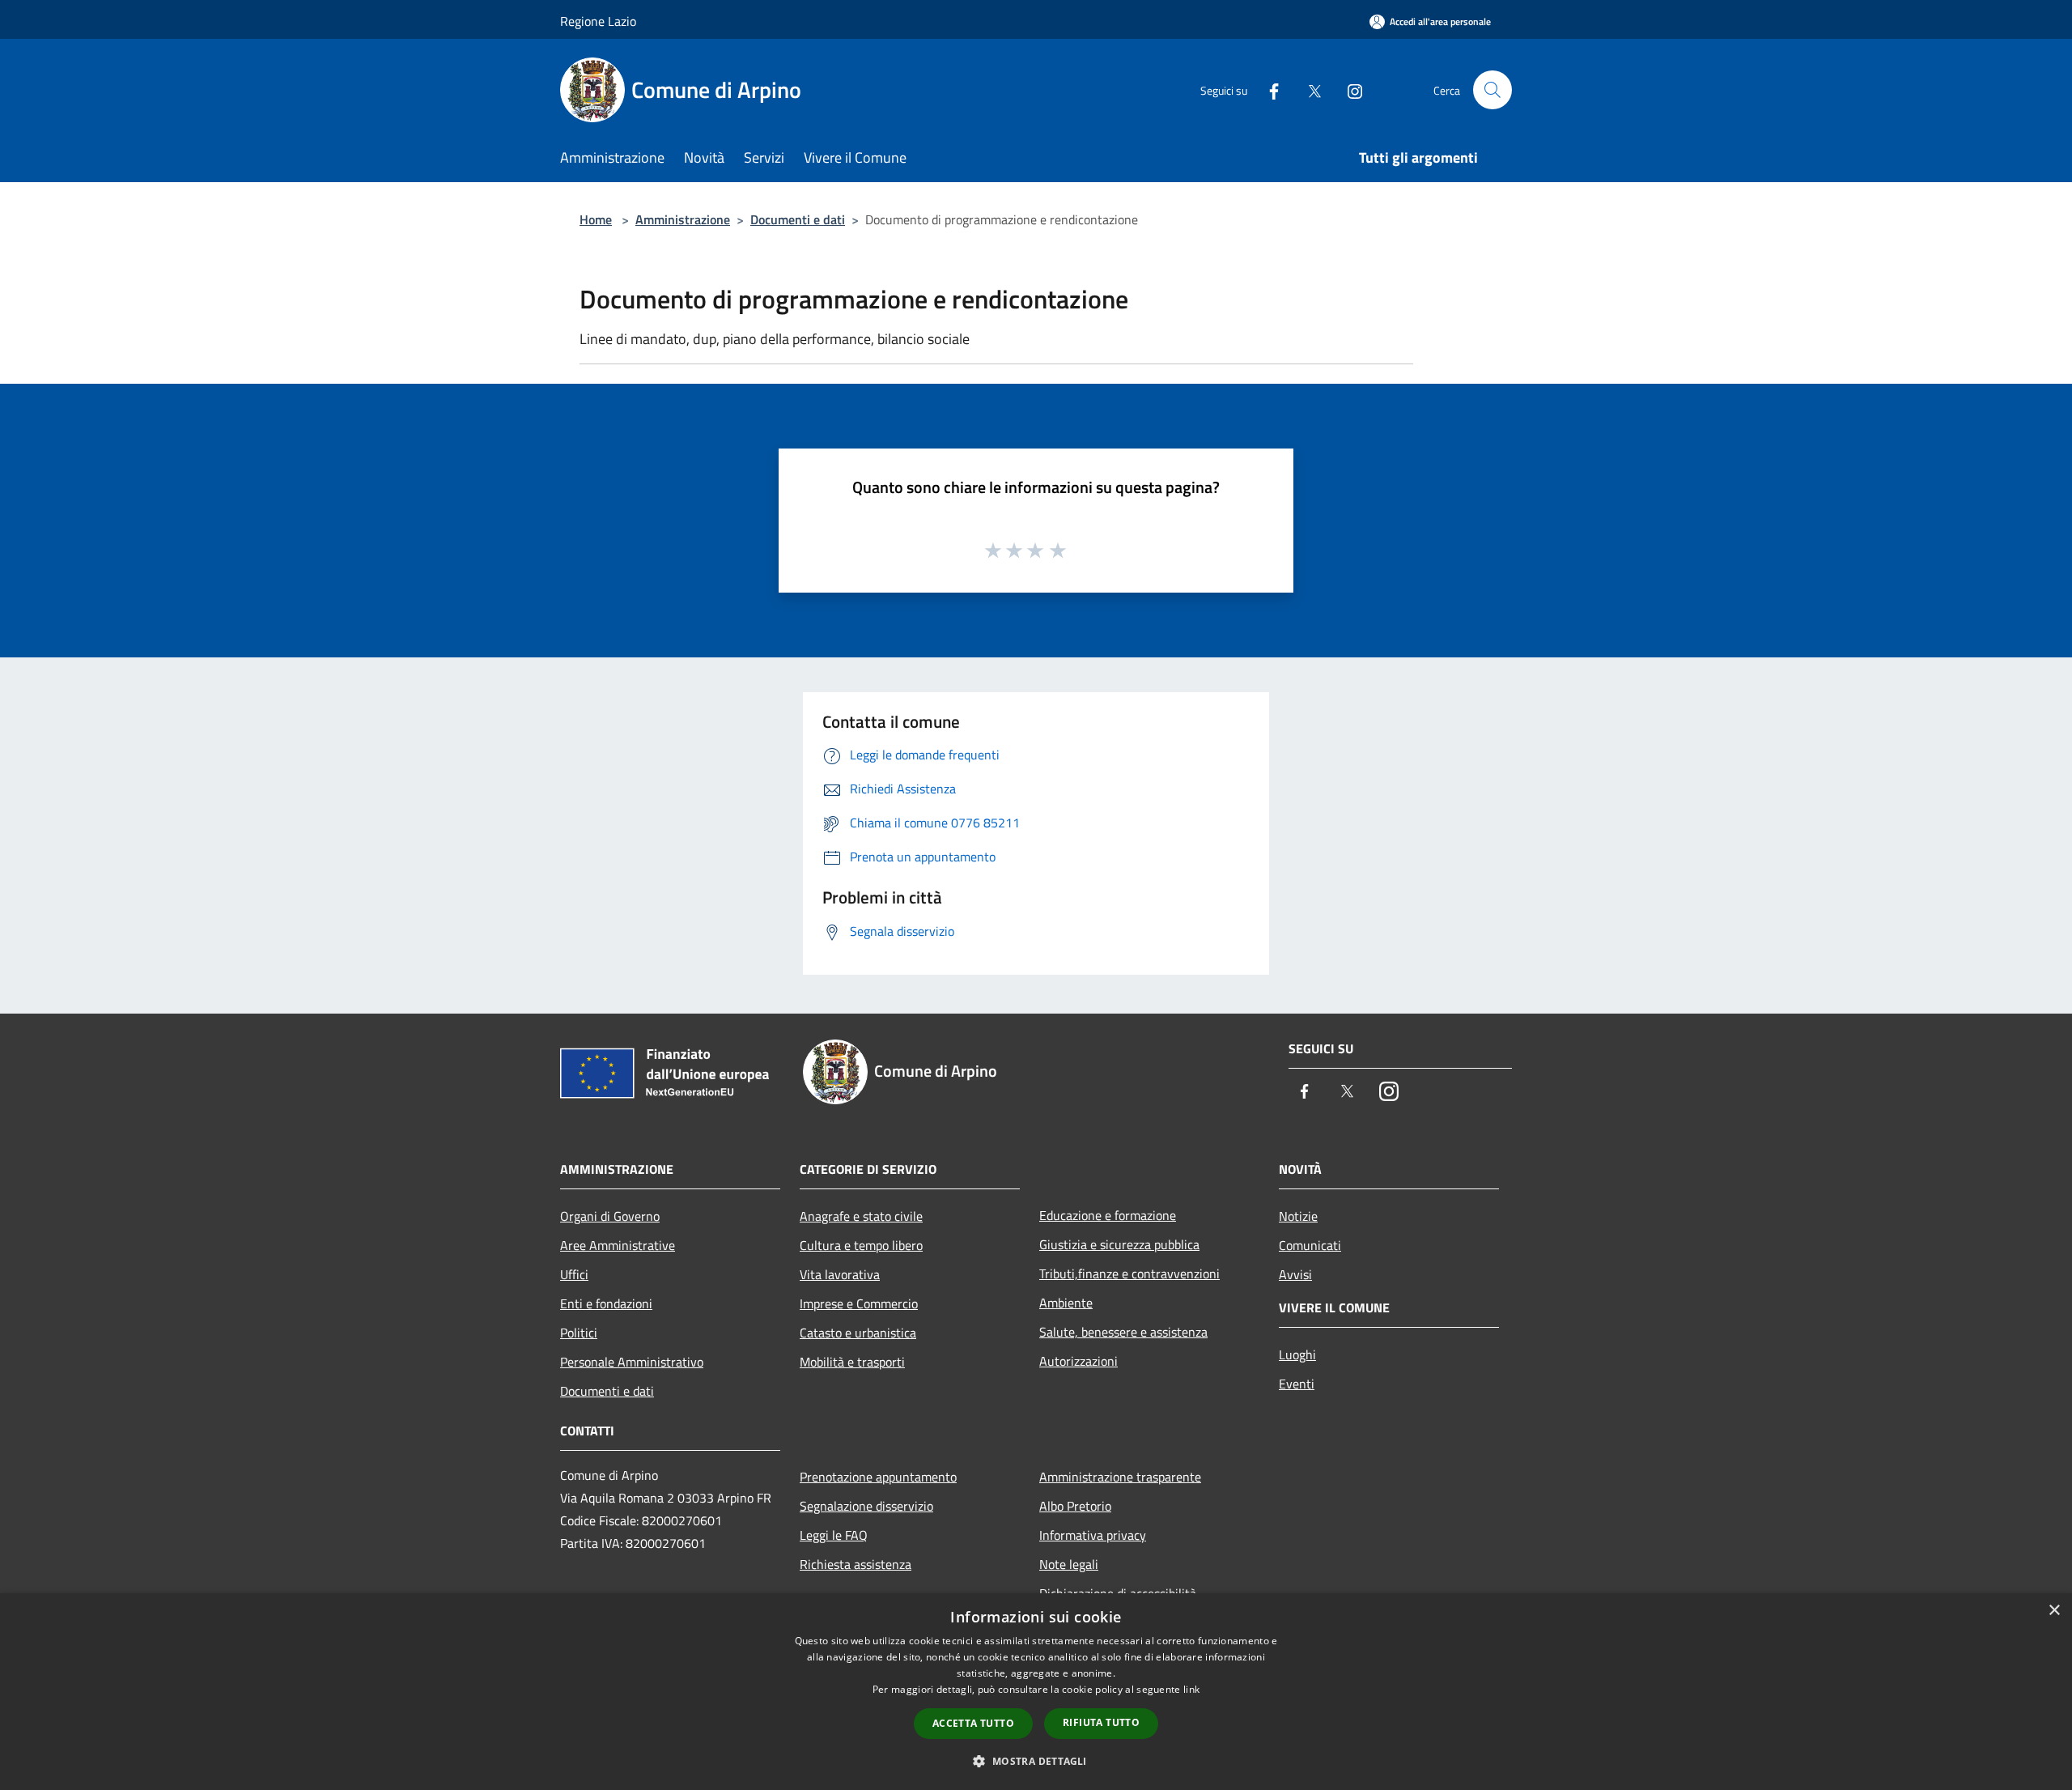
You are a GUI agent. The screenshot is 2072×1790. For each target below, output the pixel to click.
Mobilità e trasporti (852, 1362)
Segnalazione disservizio (866, 1506)
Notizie (1298, 1216)
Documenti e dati (798, 219)
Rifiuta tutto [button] (1101, 1722)
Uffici (574, 1274)
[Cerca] (1492, 90)
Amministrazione (683, 219)
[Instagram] (1348, 89)
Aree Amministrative (618, 1245)
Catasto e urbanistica (858, 1333)
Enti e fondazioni (606, 1303)
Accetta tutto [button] (973, 1723)
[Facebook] (1267, 89)
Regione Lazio (598, 21)
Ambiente (1066, 1303)
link (1191, 1689)
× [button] (2054, 1611)
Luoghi (1297, 1354)
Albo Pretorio (1075, 1506)
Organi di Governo (610, 1216)
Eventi (1297, 1384)
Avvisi (1295, 1274)
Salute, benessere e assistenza (1123, 1332)
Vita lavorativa (840, 1274)
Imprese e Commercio (859, 1303)
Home (596, 219)
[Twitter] (1308, 89)
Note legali (1069, 1564)
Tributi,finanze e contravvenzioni (1129, 1273)
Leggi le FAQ (834, 1535)
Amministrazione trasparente (1120, 1477)
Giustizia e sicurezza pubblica (1119, 1244)
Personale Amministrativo (632, 1362)
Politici (579, 1333)
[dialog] (1036, 1692)
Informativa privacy (1093, 1535)
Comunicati (1310, 1245)
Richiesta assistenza (856, 1564)
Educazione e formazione (1108, 1215)
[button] (1036, 1761)
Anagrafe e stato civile (861, 1216)
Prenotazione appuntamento (878, 1477)
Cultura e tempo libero (861, 1245)
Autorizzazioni (1078, 1361)
